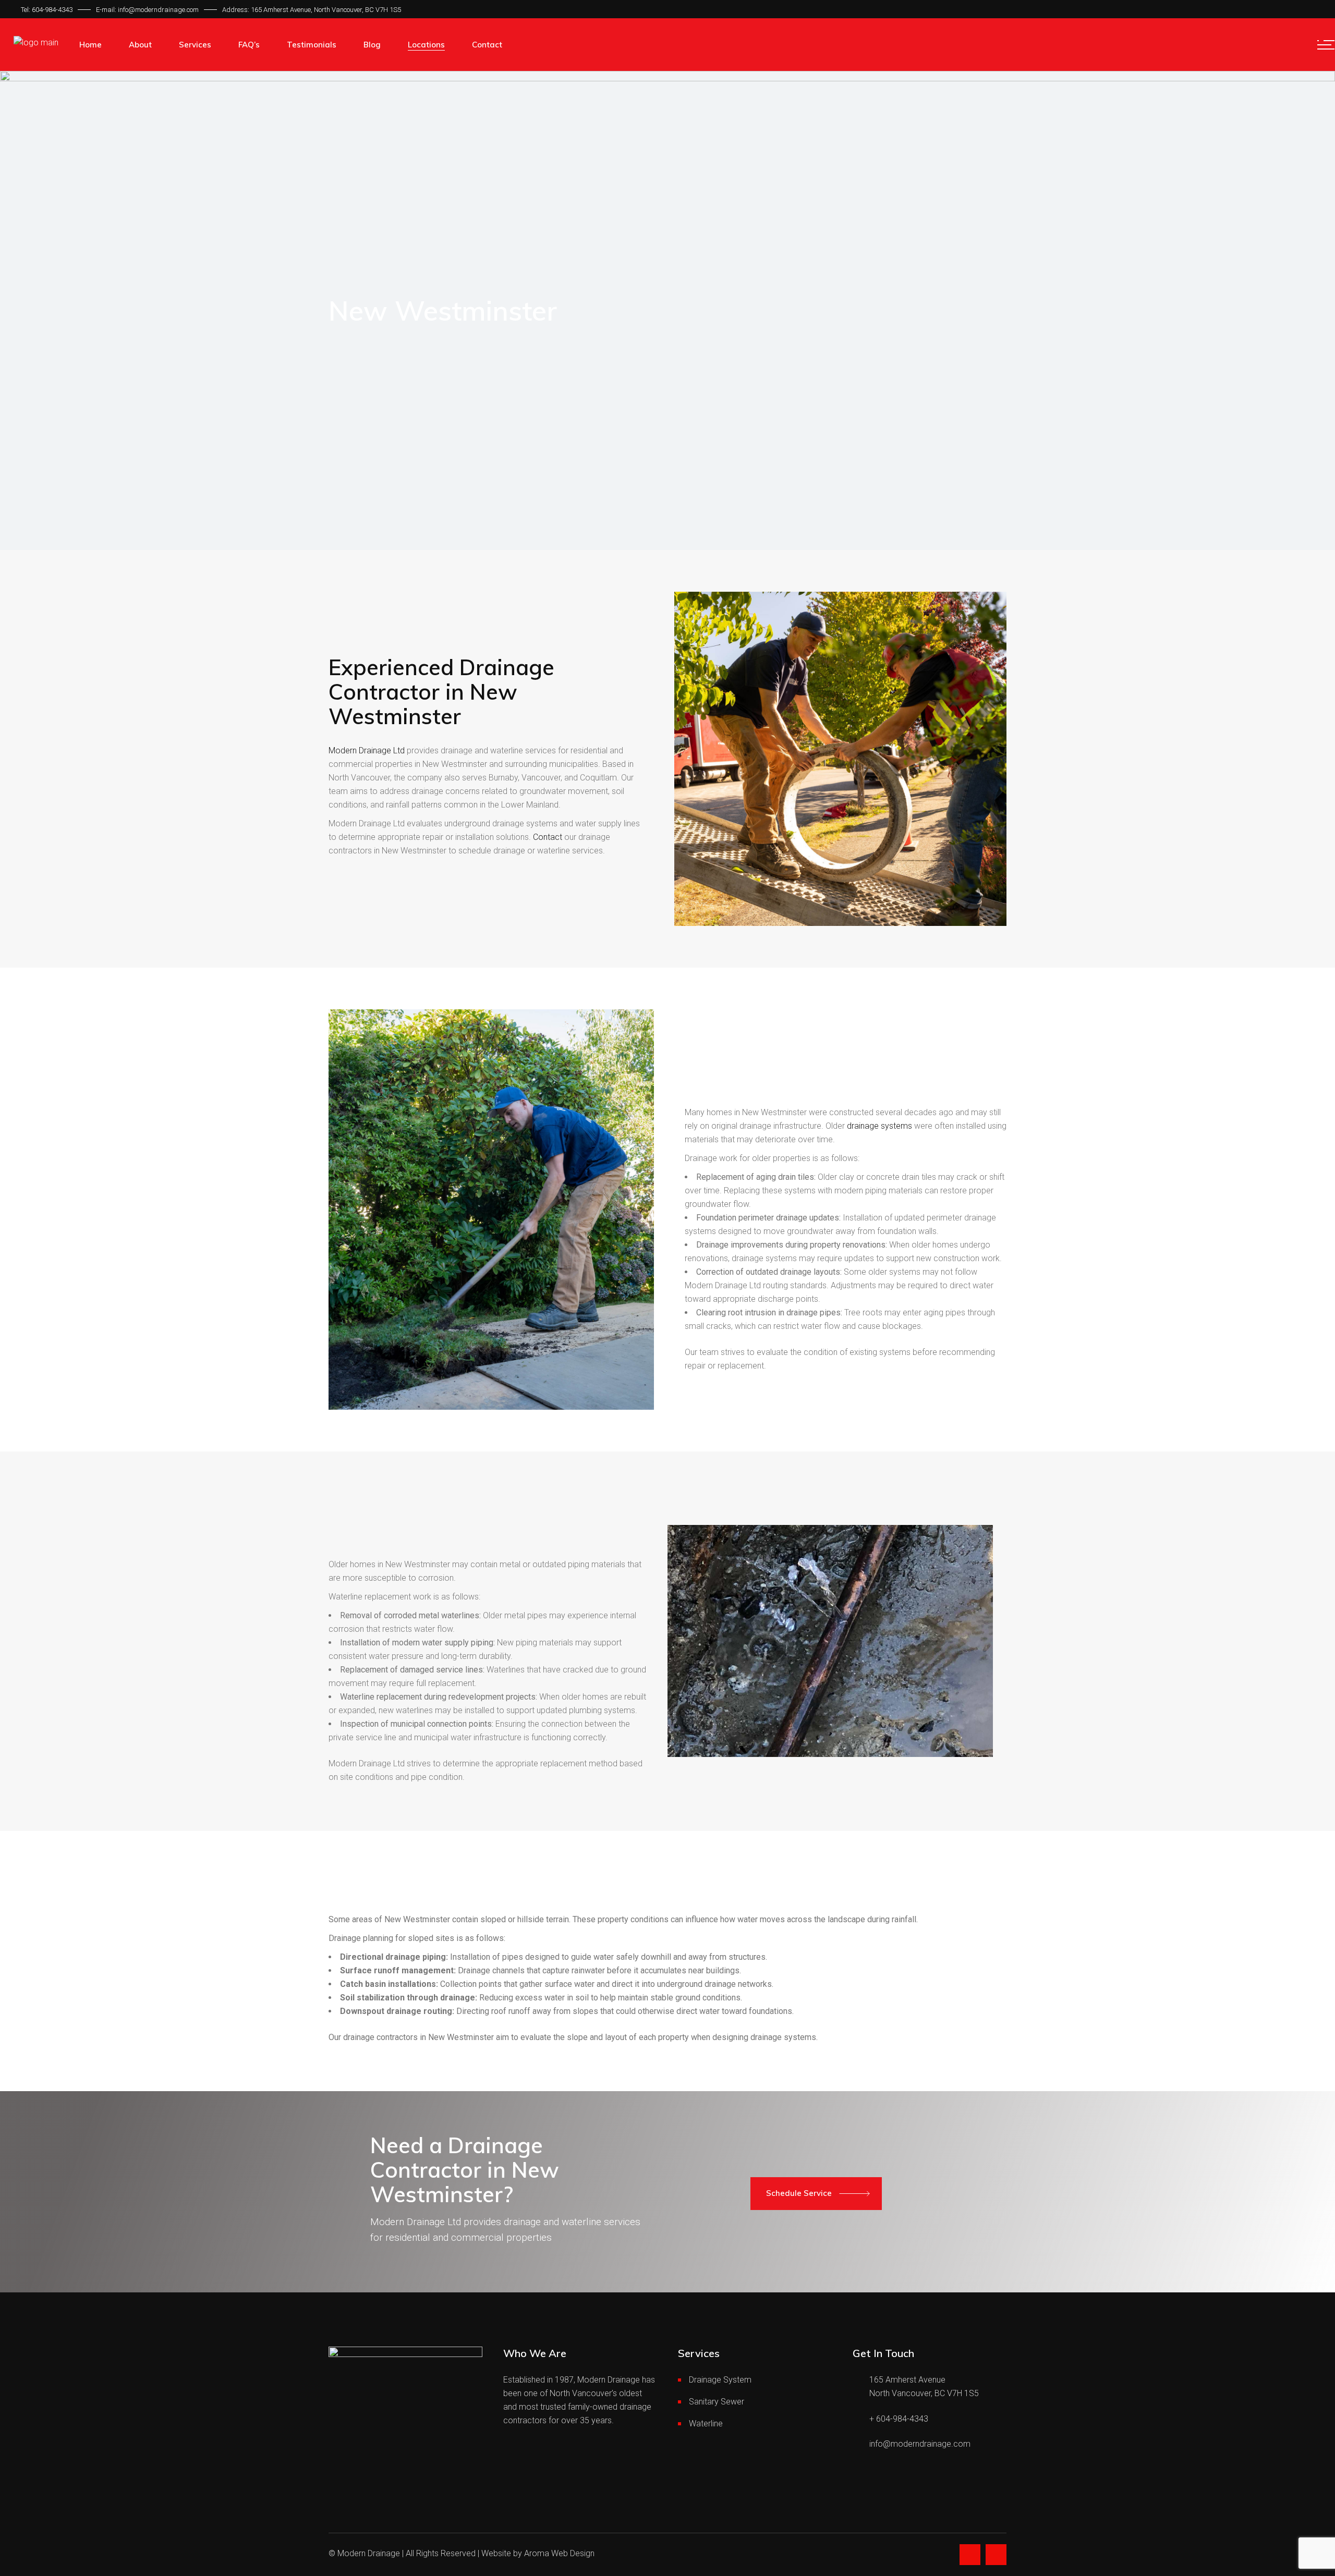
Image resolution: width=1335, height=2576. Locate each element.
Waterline (706, 2424)
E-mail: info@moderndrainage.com (147, 10)
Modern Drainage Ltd (367, 750)
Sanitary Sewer (717, 2402)
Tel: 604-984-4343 (47, 10)
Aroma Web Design (559, 2553)
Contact (548, 837)
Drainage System (720, 2380)
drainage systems (879, 1126)
